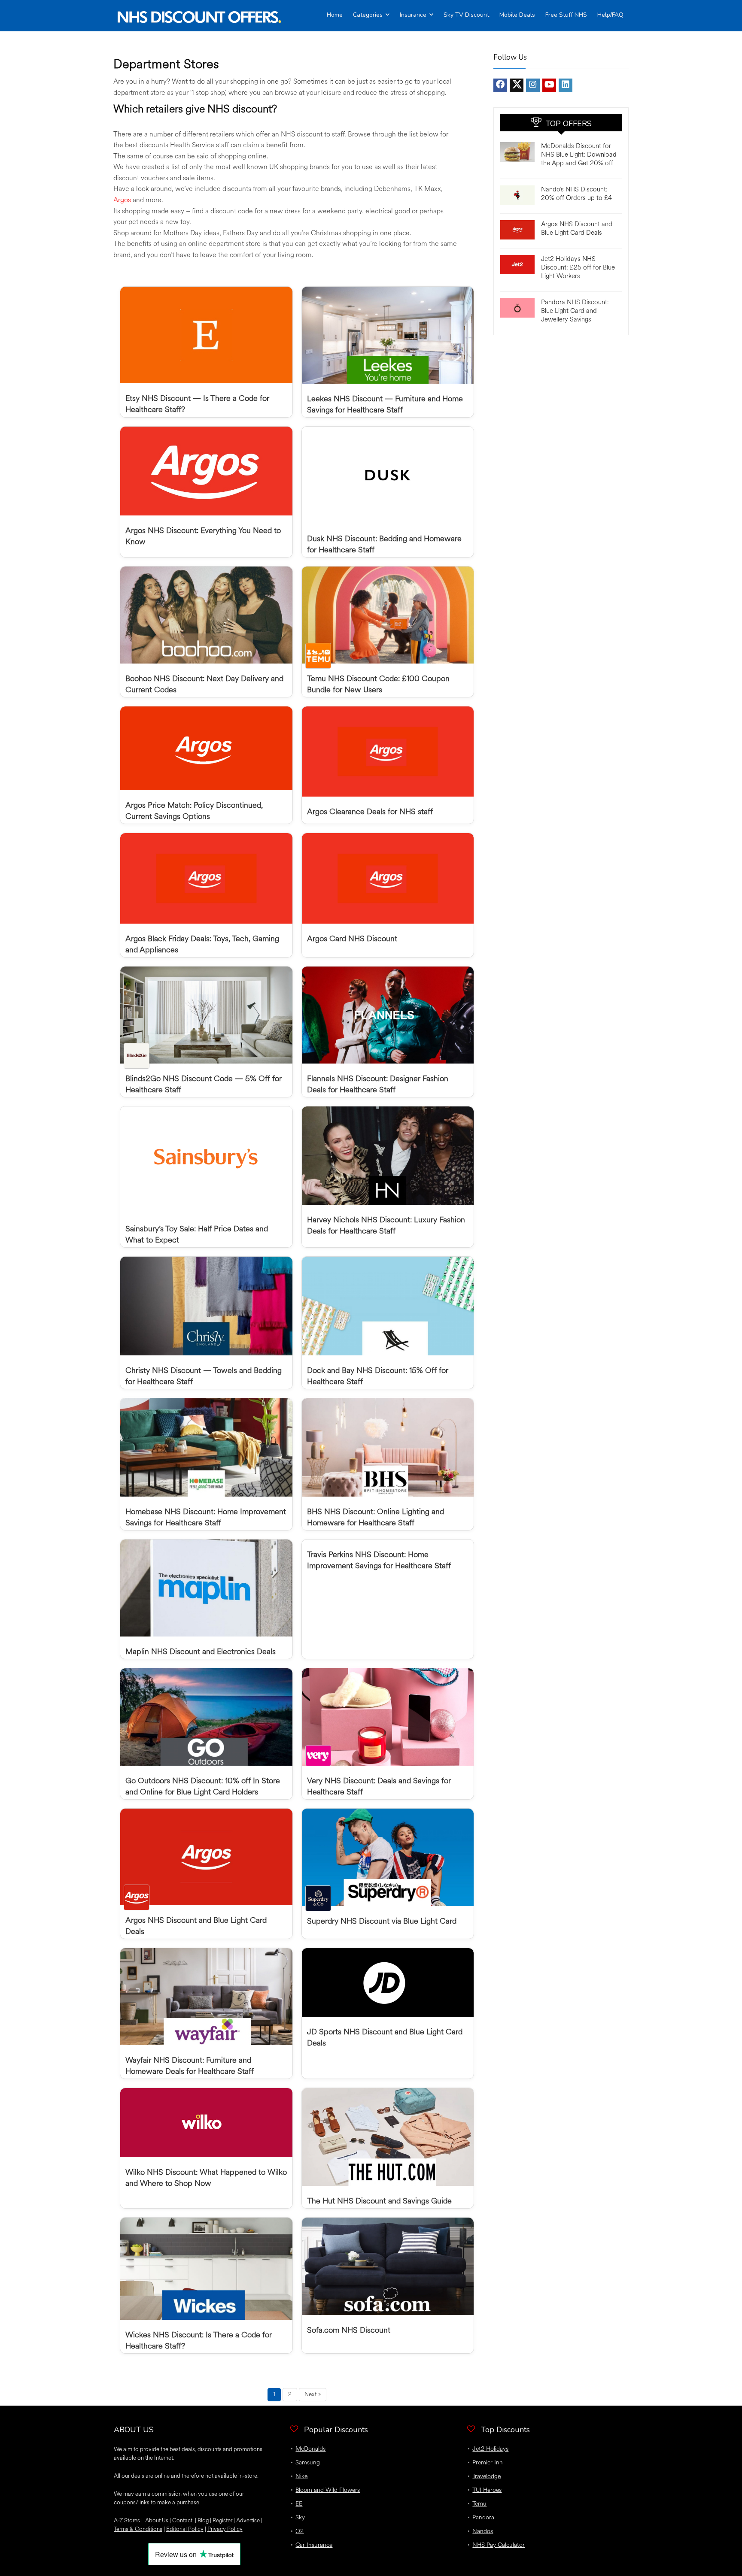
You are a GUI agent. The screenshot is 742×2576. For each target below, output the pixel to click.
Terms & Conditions (138, 2529)
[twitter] (517, 85)
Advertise (248, 2520)
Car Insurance (314, 2545)
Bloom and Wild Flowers (328, 2490)
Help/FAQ (610, 15)
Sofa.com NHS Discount (349, 2330)
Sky (300, 2517)
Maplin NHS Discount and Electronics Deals (201, 1652)
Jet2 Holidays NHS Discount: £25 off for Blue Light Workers (578, 268)
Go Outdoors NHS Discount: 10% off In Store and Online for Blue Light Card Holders (203, 1786)
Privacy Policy (225, 2529)
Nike (301, 2476)
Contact (183, 2520)
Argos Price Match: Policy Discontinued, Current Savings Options (194, 811)
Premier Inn (488, 2462)
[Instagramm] (533, 85)
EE (299, 2504)
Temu (479, 2504)
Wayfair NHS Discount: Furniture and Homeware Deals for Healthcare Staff (190, 2066)
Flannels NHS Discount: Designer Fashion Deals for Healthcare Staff (378, 1084)
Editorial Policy (185, 2529)
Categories (368, 15)
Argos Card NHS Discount (352, 939)
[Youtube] (549, 85)
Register (222, 2520)
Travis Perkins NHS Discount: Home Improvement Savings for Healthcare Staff (379, 1560)
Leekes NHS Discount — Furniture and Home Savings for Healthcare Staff (385, 404)
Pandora (483, 2517)
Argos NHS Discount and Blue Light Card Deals (577, 229)
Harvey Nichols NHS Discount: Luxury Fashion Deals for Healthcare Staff (386, 1225)
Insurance (413, 15)
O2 (300, 2531)
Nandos (483, 2531)
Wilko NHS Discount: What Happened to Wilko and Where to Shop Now (206, 2178)
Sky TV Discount (466, 15)
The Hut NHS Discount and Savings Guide (379, 2201)
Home (335, 15)
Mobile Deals (517, 15)
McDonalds (310, 2449)
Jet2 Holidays (490, 2449)
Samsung (308, 2462)
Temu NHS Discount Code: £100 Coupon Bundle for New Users (378, 684)
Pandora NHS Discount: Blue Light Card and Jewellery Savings (575, 311)
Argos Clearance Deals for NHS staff (370, 812)
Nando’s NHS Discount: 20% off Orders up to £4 (576, 194)
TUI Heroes (487, 2490)
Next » (313, 2394)
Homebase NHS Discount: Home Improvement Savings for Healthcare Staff (206, 1517)
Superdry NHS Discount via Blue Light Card (382, 1921)
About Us (157, 2520)
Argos (122, 200)
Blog (203, 2520)
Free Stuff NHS (566, 15)
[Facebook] (500, 85)
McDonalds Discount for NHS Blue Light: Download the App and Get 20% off (579, 155)
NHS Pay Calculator (499, 2545)
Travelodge (487, 2476)
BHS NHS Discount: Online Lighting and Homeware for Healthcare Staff (376, 1517)
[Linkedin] (566, 85)
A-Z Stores (127, 2520)
